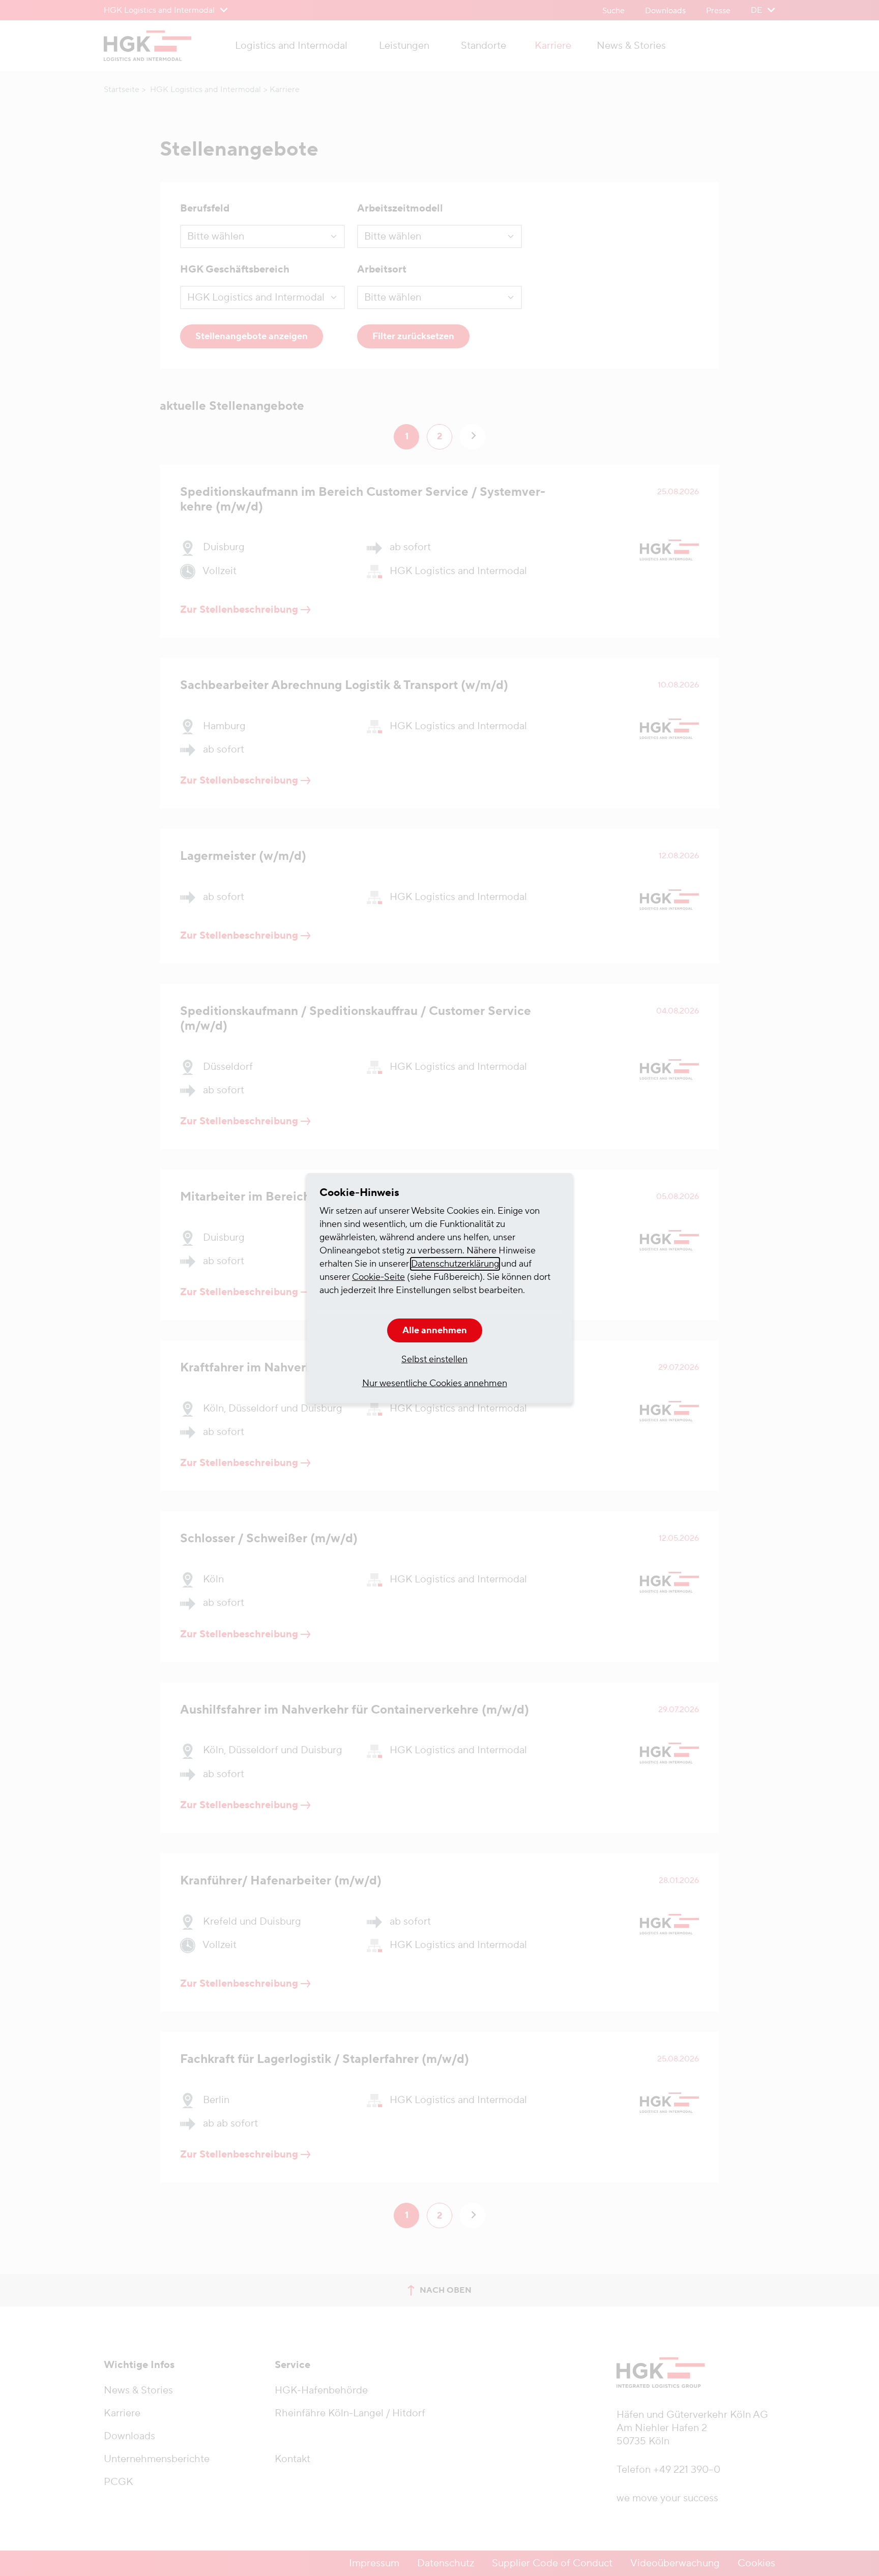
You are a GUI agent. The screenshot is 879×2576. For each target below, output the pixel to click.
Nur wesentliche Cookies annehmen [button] (435, 1383)
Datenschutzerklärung (455, 1264)
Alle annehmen (435, 1330)
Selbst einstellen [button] (434, 1359)
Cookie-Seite (378, 1277)
